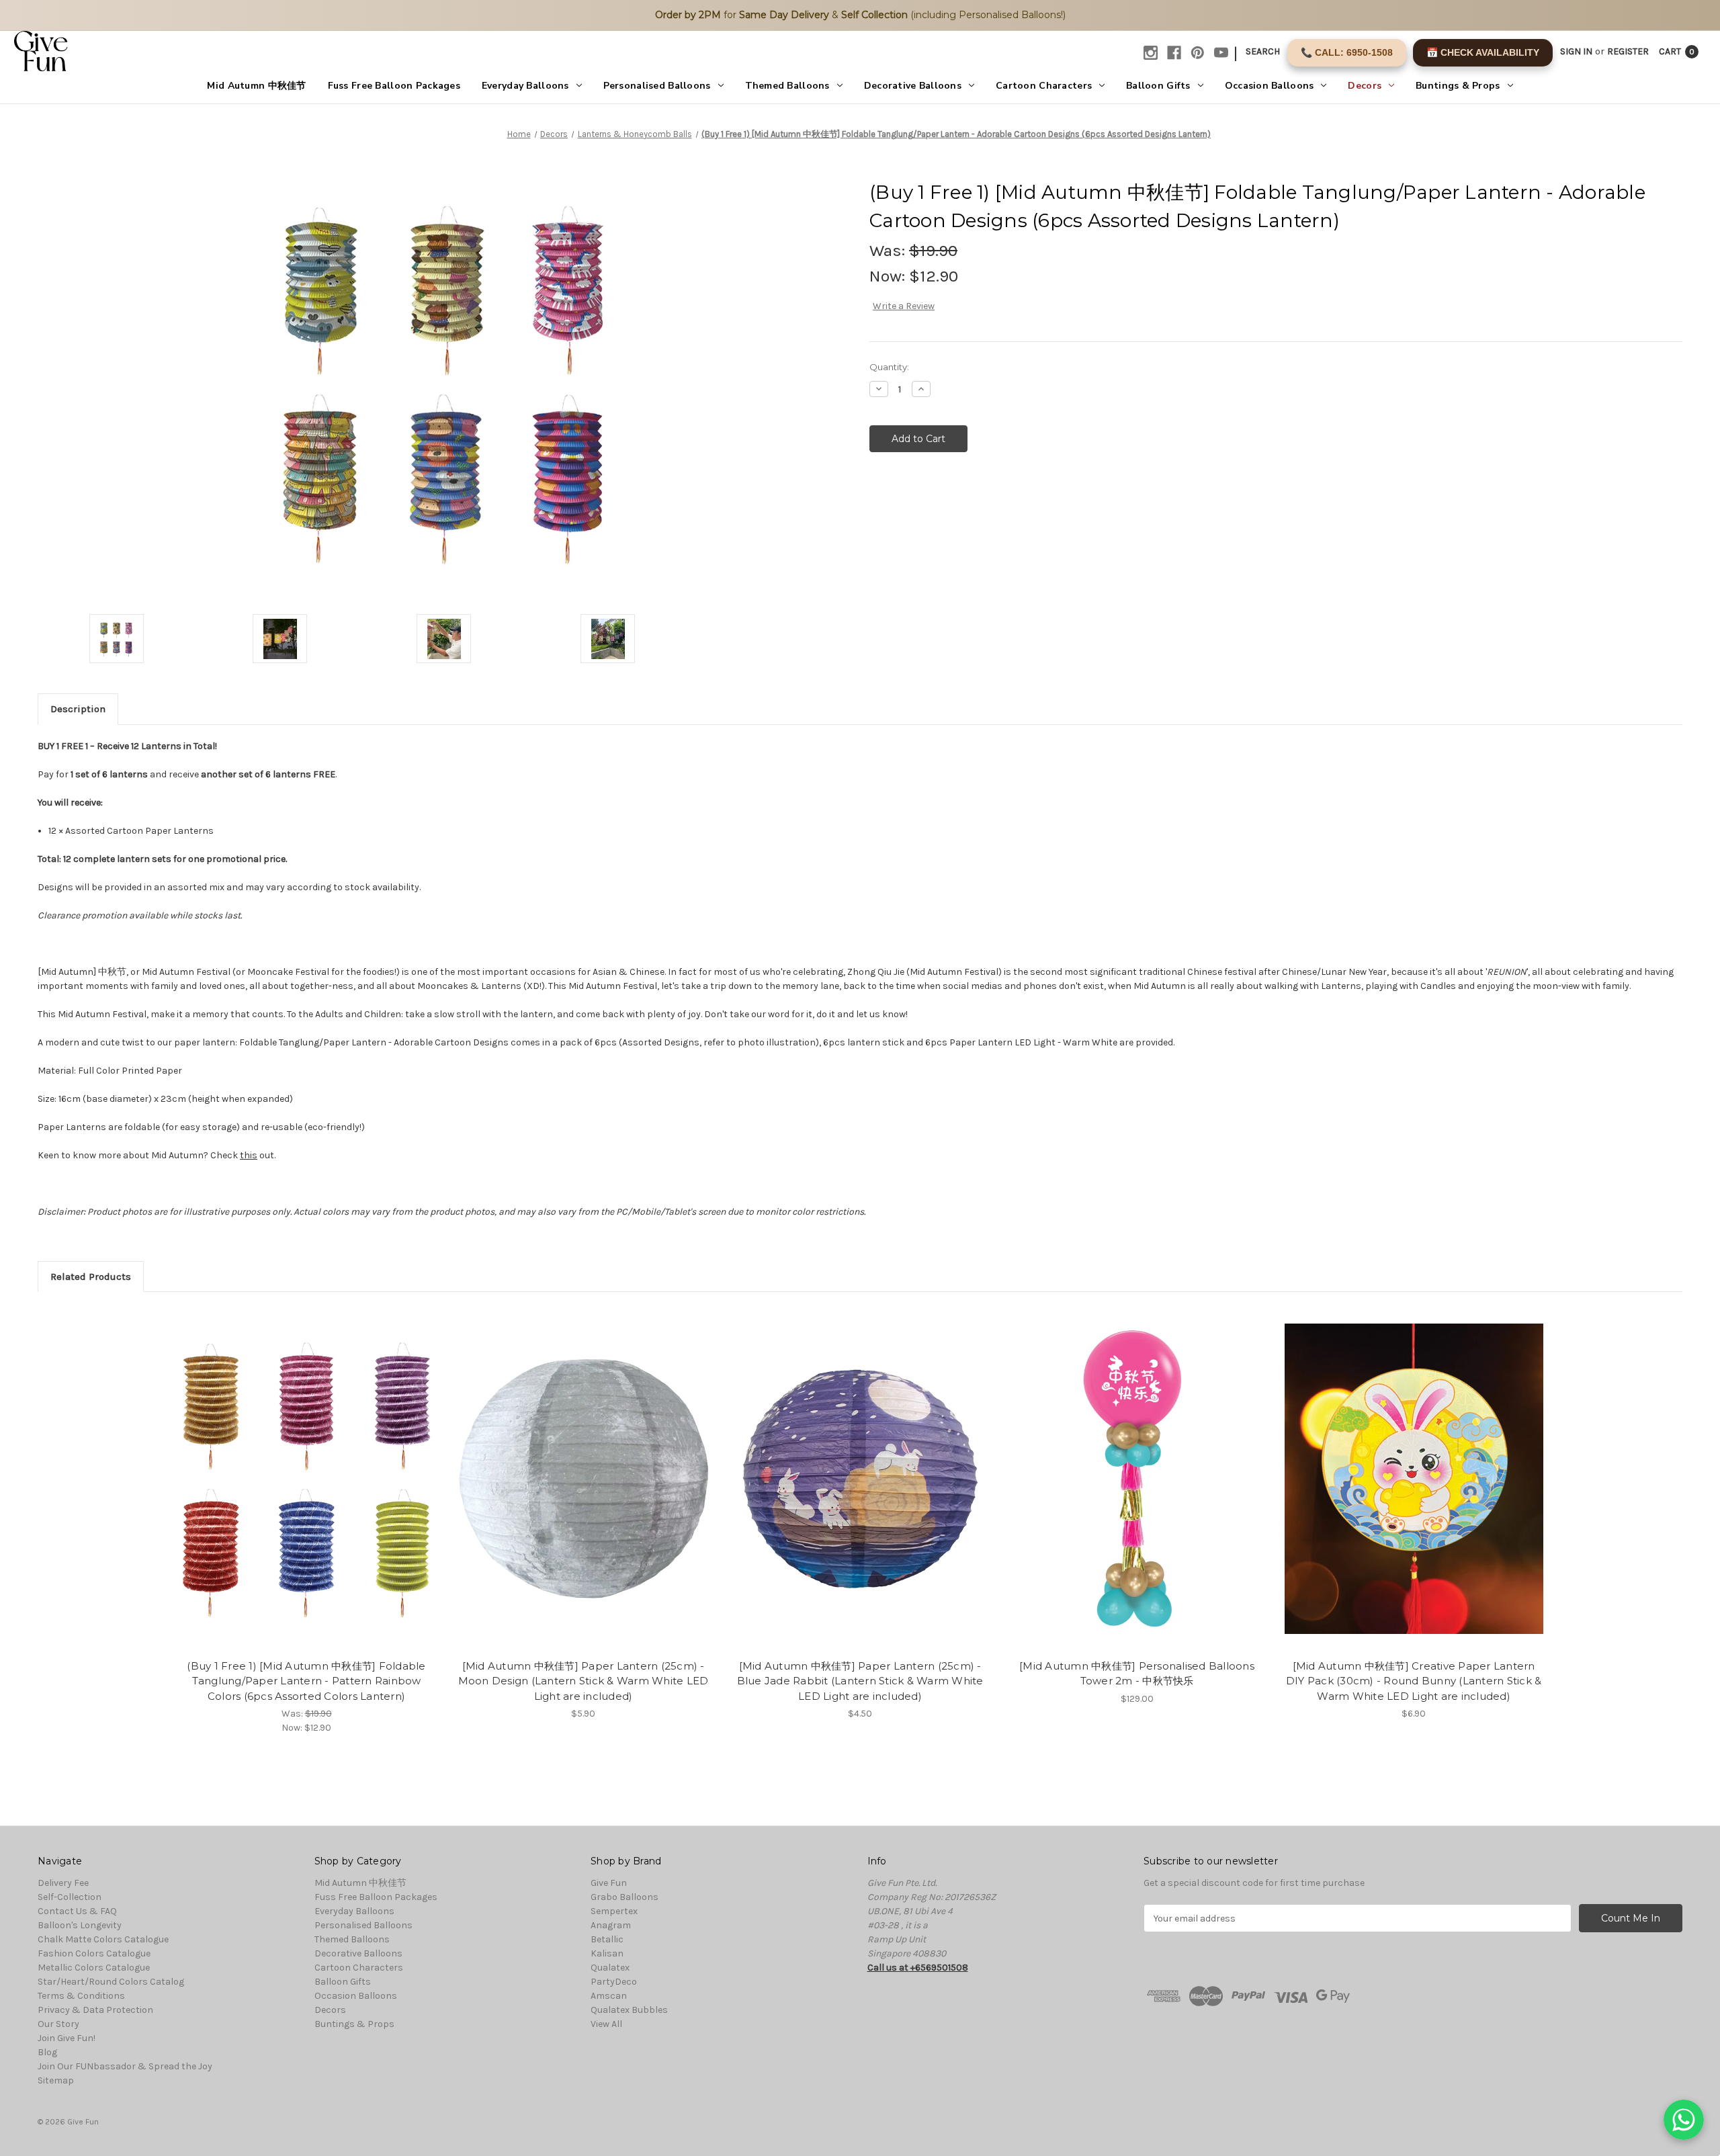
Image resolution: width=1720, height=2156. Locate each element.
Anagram (611, 1925)
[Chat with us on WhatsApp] (1684, 2120)
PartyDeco (614, 1982)
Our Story (58, 2024)
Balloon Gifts (1158, 86)
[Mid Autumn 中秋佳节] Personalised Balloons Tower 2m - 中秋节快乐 (1137, 1674)
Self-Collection (70, 1897)
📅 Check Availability (1483, 52)
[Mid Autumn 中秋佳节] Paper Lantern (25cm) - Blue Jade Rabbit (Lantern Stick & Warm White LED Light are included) (860, 1681)
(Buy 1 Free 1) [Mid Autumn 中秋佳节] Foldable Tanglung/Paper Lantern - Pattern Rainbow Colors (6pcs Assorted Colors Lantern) (306, 1681)
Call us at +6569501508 (918, 1968)
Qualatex (610, 1968)
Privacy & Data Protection (95, 2010)
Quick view (306, 1467)
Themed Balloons (787, 86)
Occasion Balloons (1270, 86)
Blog (47, 2052)
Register (1628, 51)
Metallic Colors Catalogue (94, 1968)
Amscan (609, 1996)
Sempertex (614, 1911)
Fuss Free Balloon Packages (394, 86)
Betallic (607, 1939)
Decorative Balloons (913, 86)
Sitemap (56, 2080)
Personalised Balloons (657, 86)
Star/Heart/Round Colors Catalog (111, 1982)
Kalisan (607, 1953)
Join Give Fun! (67, 2038)
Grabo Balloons (625, 1897)
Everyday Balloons (525, 86)
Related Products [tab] (91, 1277)
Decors (1365, 86)
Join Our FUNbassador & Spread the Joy (125, 2066)
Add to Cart (307, 1491)
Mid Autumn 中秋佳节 (256, 86)
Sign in (1576, 51)
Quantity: (889, 367)
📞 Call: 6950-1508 (1347, 52)
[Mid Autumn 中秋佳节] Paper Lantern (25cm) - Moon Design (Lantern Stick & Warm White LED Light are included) (584, 1681)
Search (1263, 51)
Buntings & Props (1458, 86)
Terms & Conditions (81, 1996)
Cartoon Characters (1044, 86)
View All (606, 2024)
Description (78, 709)
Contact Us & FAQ (77, 1911)
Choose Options (1137, 1491)
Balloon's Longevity (80, 1925)
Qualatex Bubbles (629, 2010)
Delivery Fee (63, 1883)
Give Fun (609, 1883)
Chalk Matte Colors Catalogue (103, 1939)
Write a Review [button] (904, 306)
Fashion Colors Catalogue (94, 1953)
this (249, 1155)
